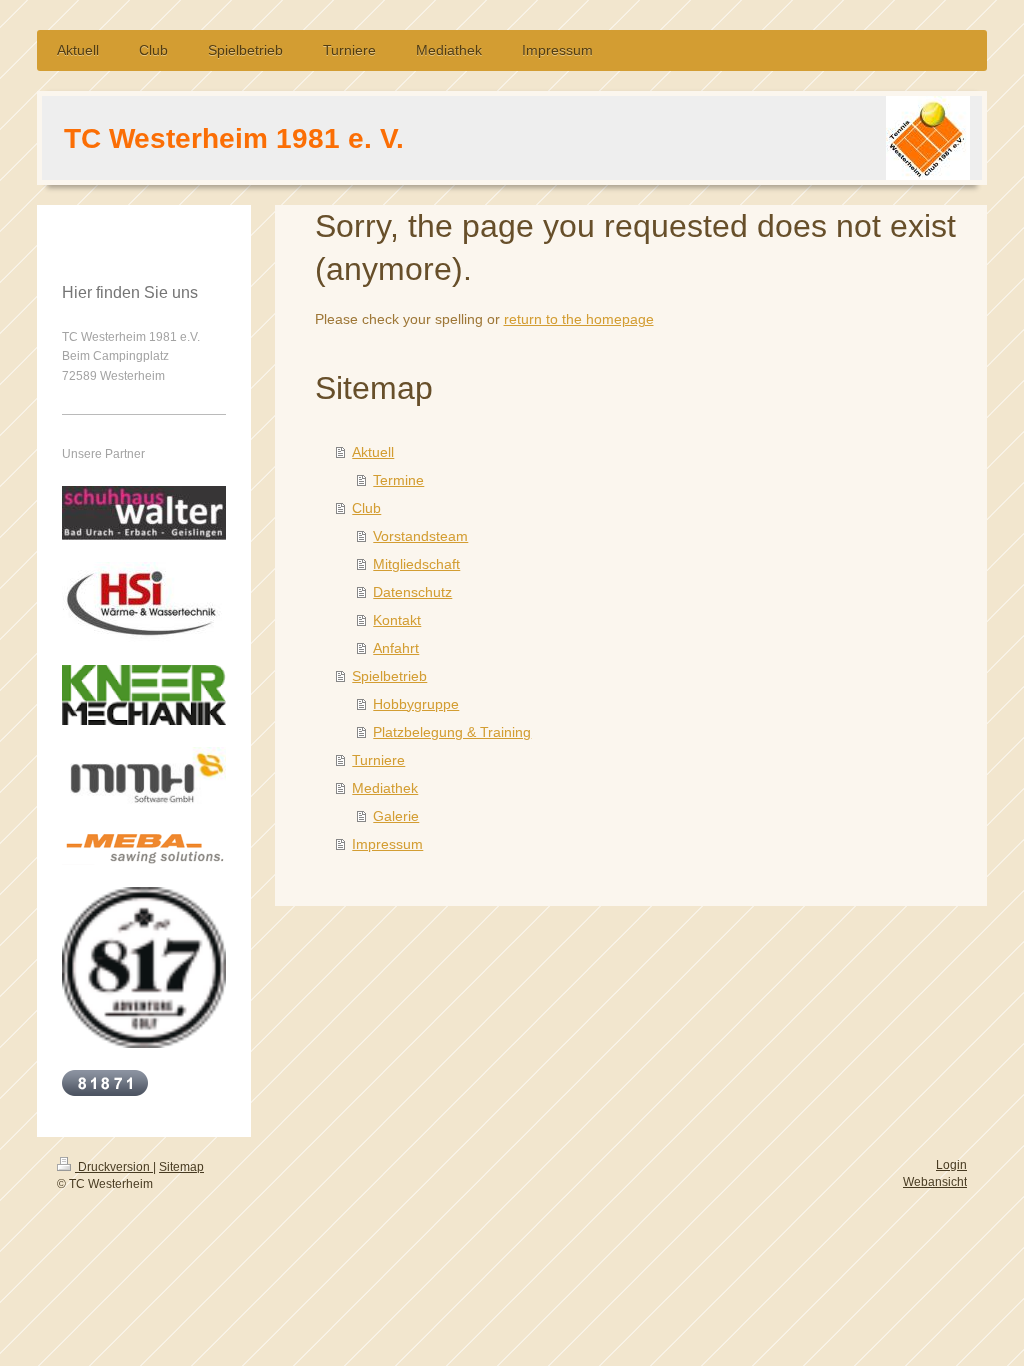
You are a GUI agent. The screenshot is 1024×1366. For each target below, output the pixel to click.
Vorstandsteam (420, 536)
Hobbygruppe (416, 704)
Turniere (378, 760)
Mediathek (385, 788)
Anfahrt (396, 648)
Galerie (396, 816)
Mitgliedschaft (416, 564)
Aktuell (373, 452)
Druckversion (114, 1167)
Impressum (387, 844)
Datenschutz (412, 592)
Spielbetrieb (389, 676)
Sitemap (181, 1167)
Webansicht (935, 1182)
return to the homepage (579, 319)
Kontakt (397, 620)
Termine (398, 480)
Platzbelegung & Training (452, 732)
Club (366, 508)
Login (951, 1165)
